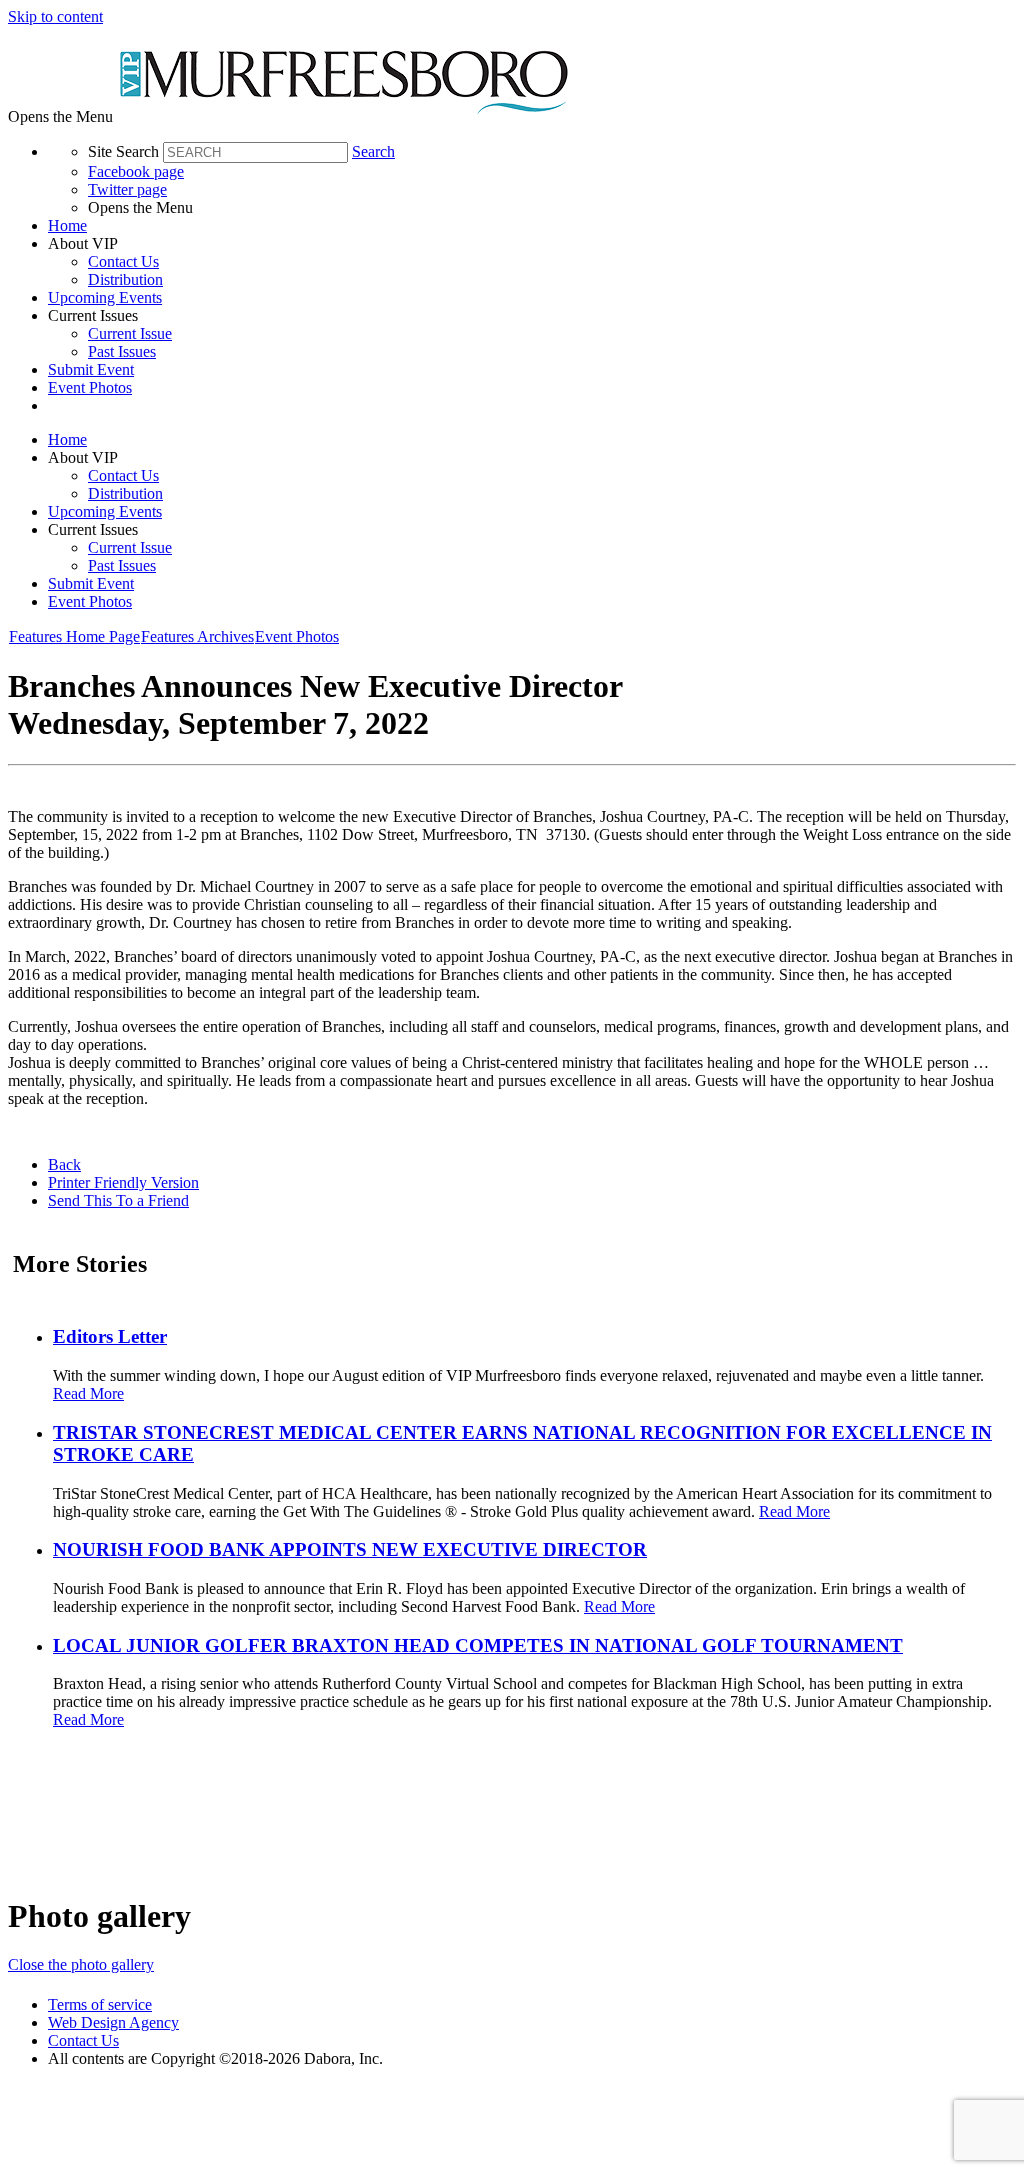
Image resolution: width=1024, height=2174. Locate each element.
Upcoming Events (105, 297)
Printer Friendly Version (123, 1182)
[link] (532, 226)
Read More (88, 1393)
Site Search (123, 151)
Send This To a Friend (118, 1200)
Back (64, 1164)
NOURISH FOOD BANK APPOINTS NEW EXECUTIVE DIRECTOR (350, 1549)
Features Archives (197, 636)
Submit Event (91, 369)
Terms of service (100, 2004)
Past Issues (122, 351)
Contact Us (123, 261)
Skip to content (55, 16)
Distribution (125, 279)
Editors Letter (110, 1336)
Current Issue (130, 333)
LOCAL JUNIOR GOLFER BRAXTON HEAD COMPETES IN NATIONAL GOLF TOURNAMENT (478, 1645)
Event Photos (90, 387)
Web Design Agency (113, 2022)
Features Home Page (74, 636)
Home (67, 225)
